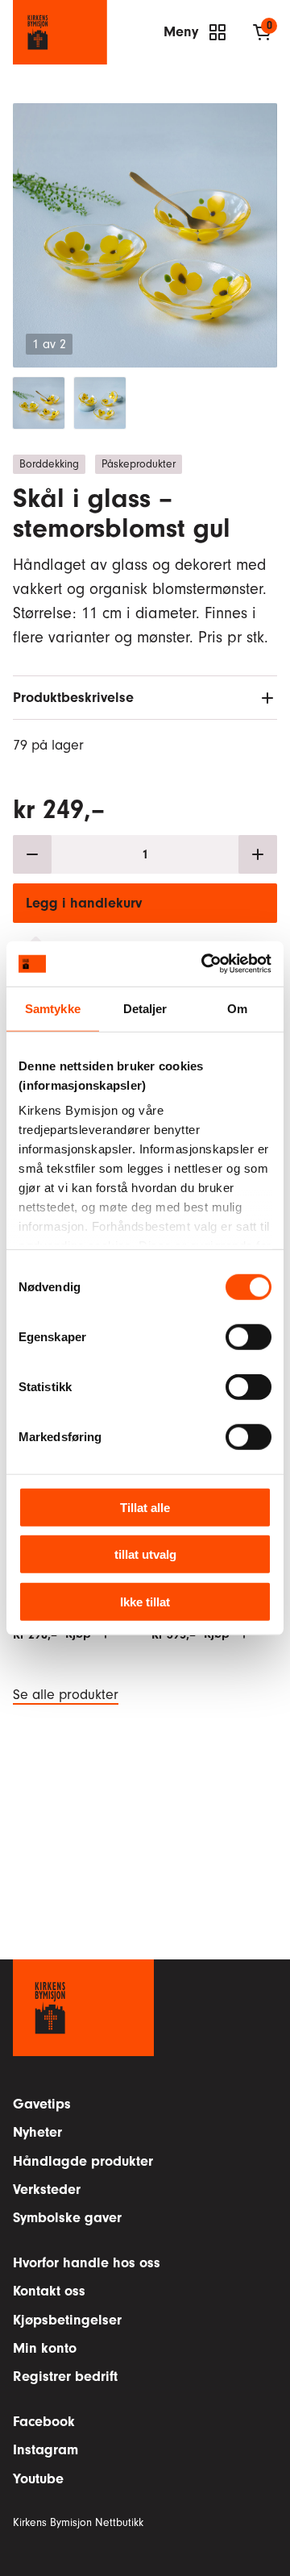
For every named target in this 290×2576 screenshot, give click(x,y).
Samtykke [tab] (53, 1008)
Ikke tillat (145, 1601)
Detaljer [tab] (145, 1008)
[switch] (249, 1336)
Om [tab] (237, 1008)
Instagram (46, 2450)
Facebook (44, 2422)
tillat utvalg (145, 1554)
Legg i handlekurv (84, 903)
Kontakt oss (49, 2291)
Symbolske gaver (67, 2218)
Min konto (45, 2348)
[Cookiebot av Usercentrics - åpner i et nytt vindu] (205, 964)
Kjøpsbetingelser (67, 2320)
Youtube (38, 2479)
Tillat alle (145, 1507)
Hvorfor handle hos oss (87, 2263)
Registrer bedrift (65, 2377)
